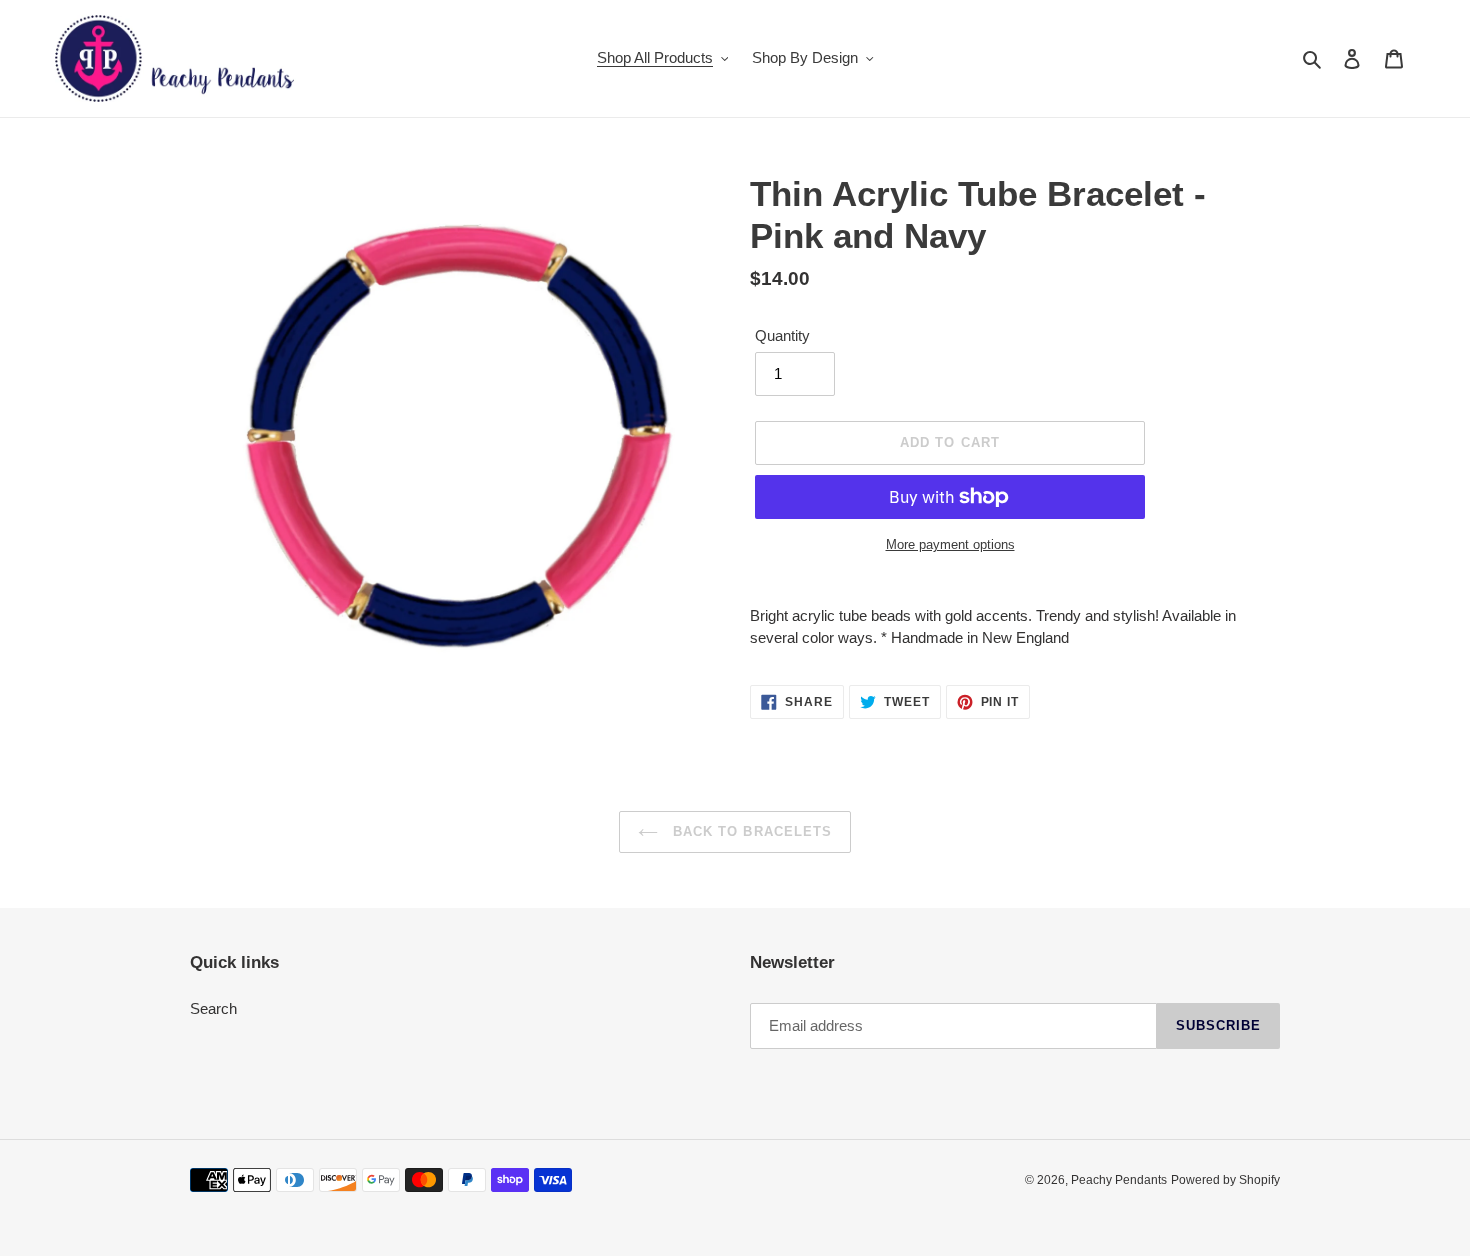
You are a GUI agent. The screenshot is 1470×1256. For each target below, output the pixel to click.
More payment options (950, 544)
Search (213, 1008)
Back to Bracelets (750, 831)
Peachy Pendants (1119, 1180)
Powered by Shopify (1225, 1180)
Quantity (782, 335)
